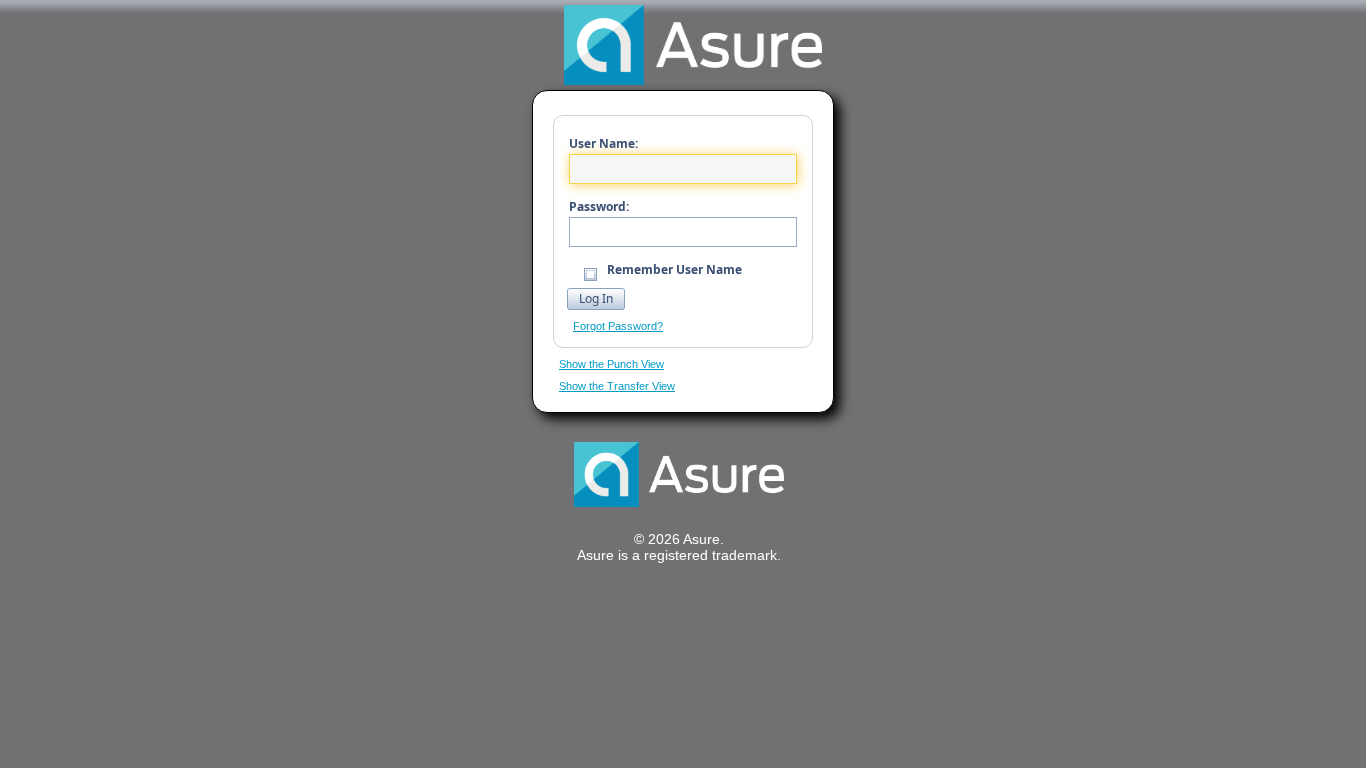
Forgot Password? (618, 326)
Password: (599, 206)
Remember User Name (673, 269)
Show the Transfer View (617, 386)
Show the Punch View (611, 364)
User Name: (603, 143)
